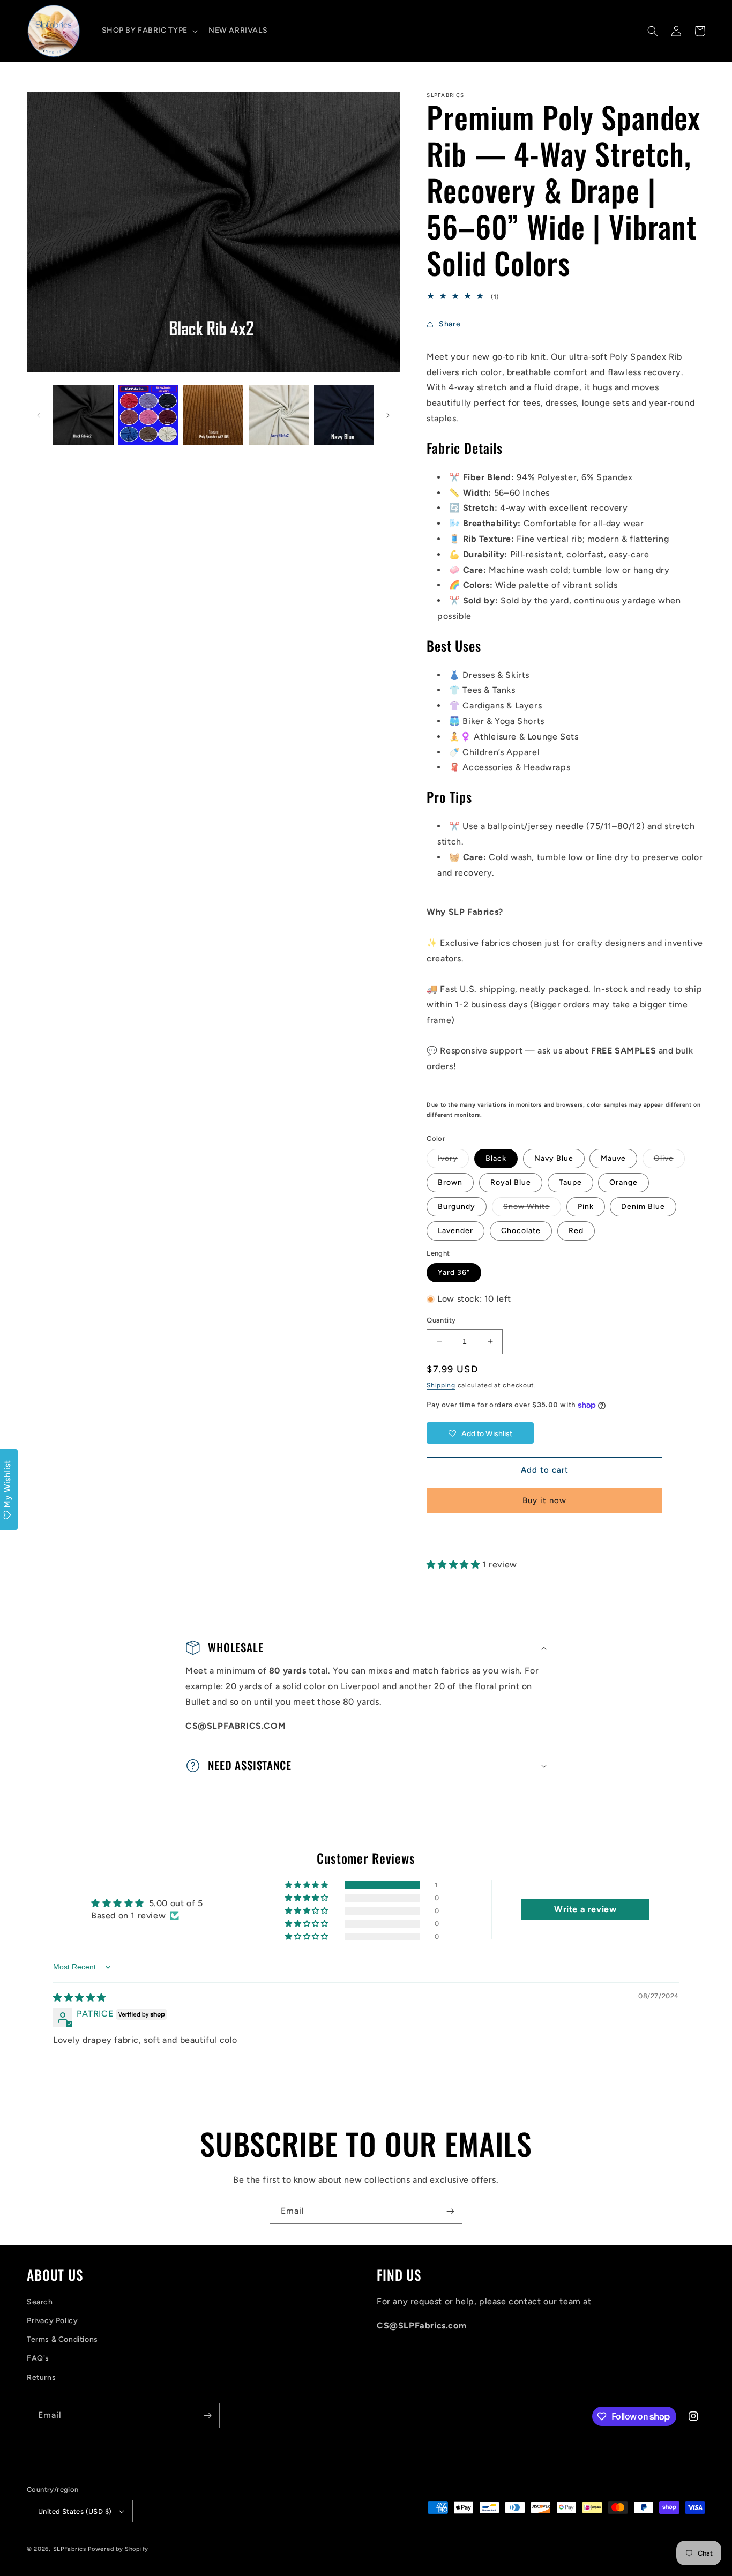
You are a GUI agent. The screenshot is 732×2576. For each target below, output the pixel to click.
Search (40, 2302)
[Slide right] (388, 415)
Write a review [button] (585, 1909)
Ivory (453, 1161)
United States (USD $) (75, 2511)
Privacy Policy (52, 2321)
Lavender (455, 1231)
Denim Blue (643, 1207)
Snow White (532, 1209)
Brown (450, 1182)
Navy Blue (554, 1158)
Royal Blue (511, 1182)
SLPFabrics (70, 2549)
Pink (586, 1207)
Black (496, 1158)
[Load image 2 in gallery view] (148, 415)
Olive (669, 1161)
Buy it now (544, 1500)
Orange (623, 1182)
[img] (80, 1998)
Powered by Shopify (118, 2549)
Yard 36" (454, 1272)
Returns (41, 2377)
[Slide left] (39, 415)
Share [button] (450, 324)
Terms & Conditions (62, 2339)
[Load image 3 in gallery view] (213, 415)
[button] (149, 31)
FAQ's (38, 2358)
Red (576, 1231)
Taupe (570, 1182)
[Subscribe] (450, 2211)
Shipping (441, 1385)
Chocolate (521, 1231)
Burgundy (457, 1207)
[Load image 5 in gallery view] (344, 415)
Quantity (441, 1320)
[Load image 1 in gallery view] (83, 415)
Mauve (613, 1158)
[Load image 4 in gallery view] (279, 415)
